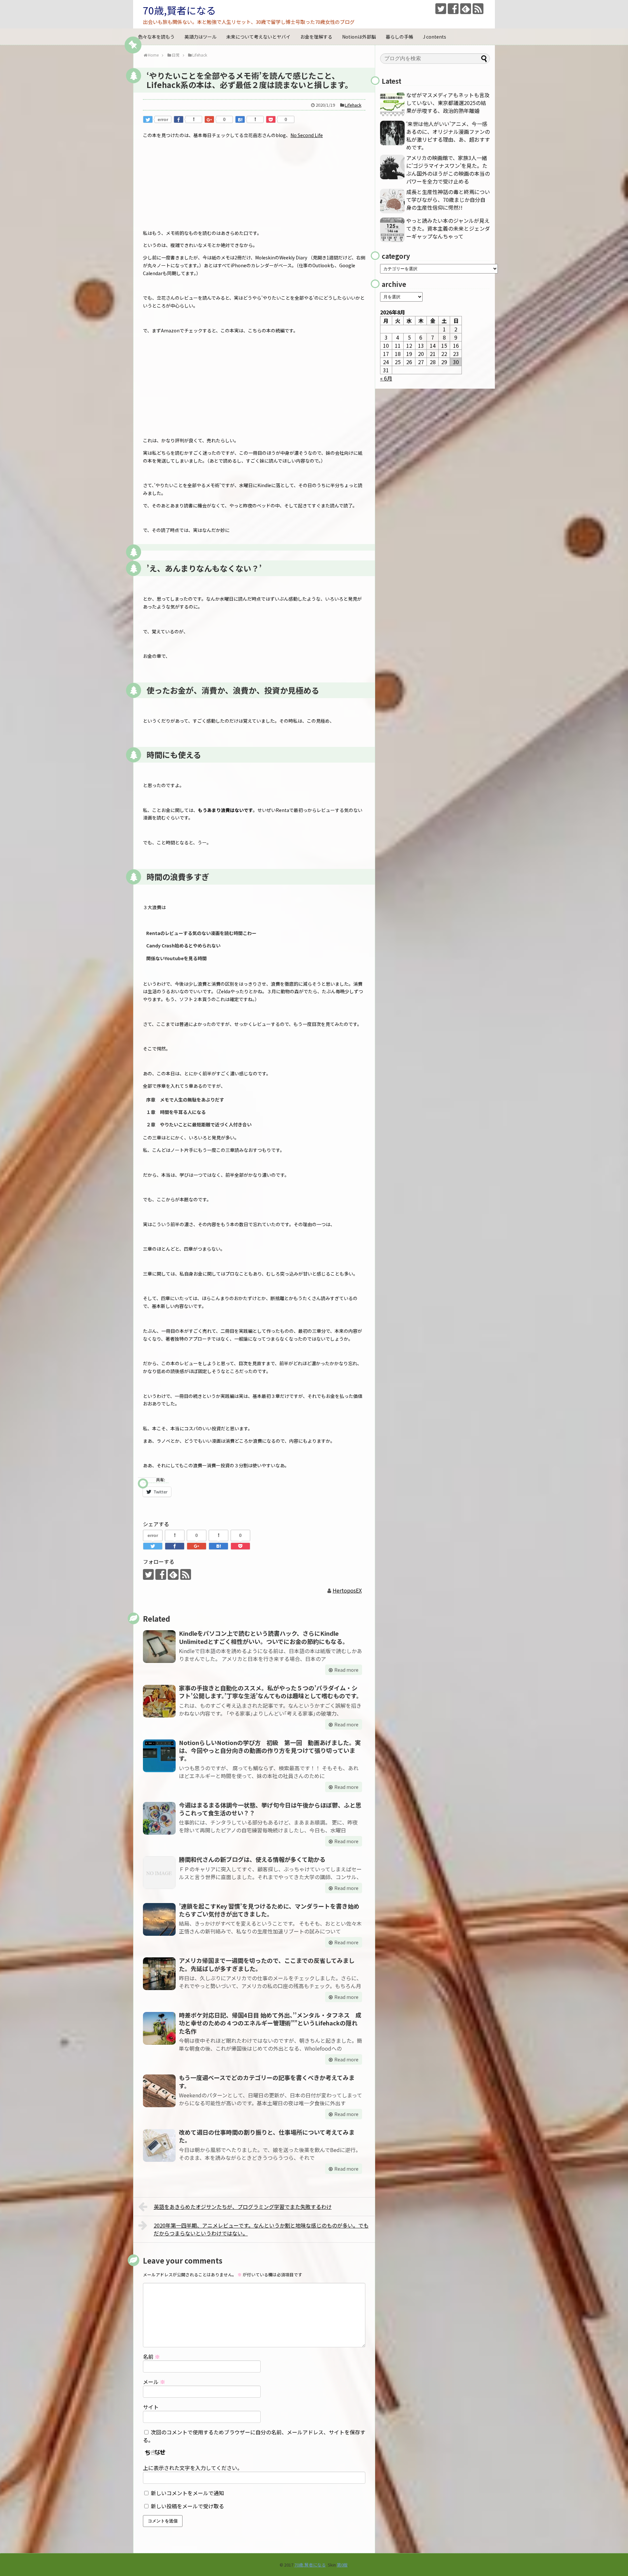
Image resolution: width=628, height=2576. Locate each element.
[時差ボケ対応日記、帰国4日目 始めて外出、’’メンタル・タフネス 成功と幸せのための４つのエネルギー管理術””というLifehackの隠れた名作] (159, 2028)
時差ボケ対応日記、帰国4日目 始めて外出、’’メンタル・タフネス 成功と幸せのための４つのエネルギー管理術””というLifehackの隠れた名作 (270, 2023)
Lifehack (353, 105)
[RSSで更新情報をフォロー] (478, 9)
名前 (151, 2356)
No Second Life (307, 135)
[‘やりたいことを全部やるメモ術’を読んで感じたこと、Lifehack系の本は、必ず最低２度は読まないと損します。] (240, 119)
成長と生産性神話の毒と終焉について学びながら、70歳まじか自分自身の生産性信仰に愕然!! (448, 200)
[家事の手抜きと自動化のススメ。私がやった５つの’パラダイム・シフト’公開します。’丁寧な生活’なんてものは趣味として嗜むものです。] (159, 1701)
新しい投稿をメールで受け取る (187, 2506)
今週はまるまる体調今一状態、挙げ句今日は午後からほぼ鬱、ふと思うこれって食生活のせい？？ (270, 1809)
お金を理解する (316, 37)
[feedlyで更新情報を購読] (466, 9)
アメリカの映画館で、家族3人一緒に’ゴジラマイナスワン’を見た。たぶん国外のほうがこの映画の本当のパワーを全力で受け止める (448, 169)
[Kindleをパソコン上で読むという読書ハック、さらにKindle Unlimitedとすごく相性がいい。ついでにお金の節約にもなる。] (159, 1647)
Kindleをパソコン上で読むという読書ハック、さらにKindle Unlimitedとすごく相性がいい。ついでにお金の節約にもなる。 (264, 1637)
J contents (435, 37)
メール (154, 2382)
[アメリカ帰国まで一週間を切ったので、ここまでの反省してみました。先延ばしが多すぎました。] (159, 1974)
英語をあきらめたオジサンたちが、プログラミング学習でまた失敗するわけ (243, 2207)
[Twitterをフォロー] (441, 9)
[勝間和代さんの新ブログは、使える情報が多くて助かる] (159, 1873)
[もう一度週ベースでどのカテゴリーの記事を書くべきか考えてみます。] (159, 2091)
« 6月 (386, 378)
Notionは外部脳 (359, 37)
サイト (151, 2407)
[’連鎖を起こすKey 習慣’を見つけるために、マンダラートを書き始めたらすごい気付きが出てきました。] (159, 1919)
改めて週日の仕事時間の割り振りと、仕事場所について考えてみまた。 (267, 2136)
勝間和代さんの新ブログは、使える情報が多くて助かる (252, 1859)
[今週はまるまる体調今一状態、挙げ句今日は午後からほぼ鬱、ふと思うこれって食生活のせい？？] (159, 1818)
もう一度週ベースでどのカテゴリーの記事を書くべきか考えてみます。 (267, 2081)
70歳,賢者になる (179, 10)
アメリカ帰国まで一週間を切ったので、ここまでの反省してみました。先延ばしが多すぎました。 (267, 1964)
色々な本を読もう (156, 37)
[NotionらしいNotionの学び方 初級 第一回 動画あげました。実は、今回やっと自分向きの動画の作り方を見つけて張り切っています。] (159, 1756)
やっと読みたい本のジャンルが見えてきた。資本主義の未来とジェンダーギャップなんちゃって (448, 228)
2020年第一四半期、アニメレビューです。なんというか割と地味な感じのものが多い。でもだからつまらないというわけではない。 (261, 2229)
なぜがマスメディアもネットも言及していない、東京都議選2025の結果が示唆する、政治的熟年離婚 (448, 103)
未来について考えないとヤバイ (258, 37)
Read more (346, 1670)
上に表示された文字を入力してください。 (193, 2468)
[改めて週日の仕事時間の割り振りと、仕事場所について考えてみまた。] (159, 2145)
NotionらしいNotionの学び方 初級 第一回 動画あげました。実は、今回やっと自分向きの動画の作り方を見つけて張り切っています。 (270, 1750)
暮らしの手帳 (399, 37)
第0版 (342, 2565)
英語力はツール (201, 37)
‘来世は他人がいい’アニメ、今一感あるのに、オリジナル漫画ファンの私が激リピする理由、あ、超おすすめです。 (448, 135)
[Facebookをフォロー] (453, 9)
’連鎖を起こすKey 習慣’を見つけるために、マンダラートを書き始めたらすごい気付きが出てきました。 (269, 1910)
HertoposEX (347, 1590)
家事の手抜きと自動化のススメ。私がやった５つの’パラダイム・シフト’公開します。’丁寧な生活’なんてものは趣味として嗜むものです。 (270, 1692)
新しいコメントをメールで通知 (187, 2493)
